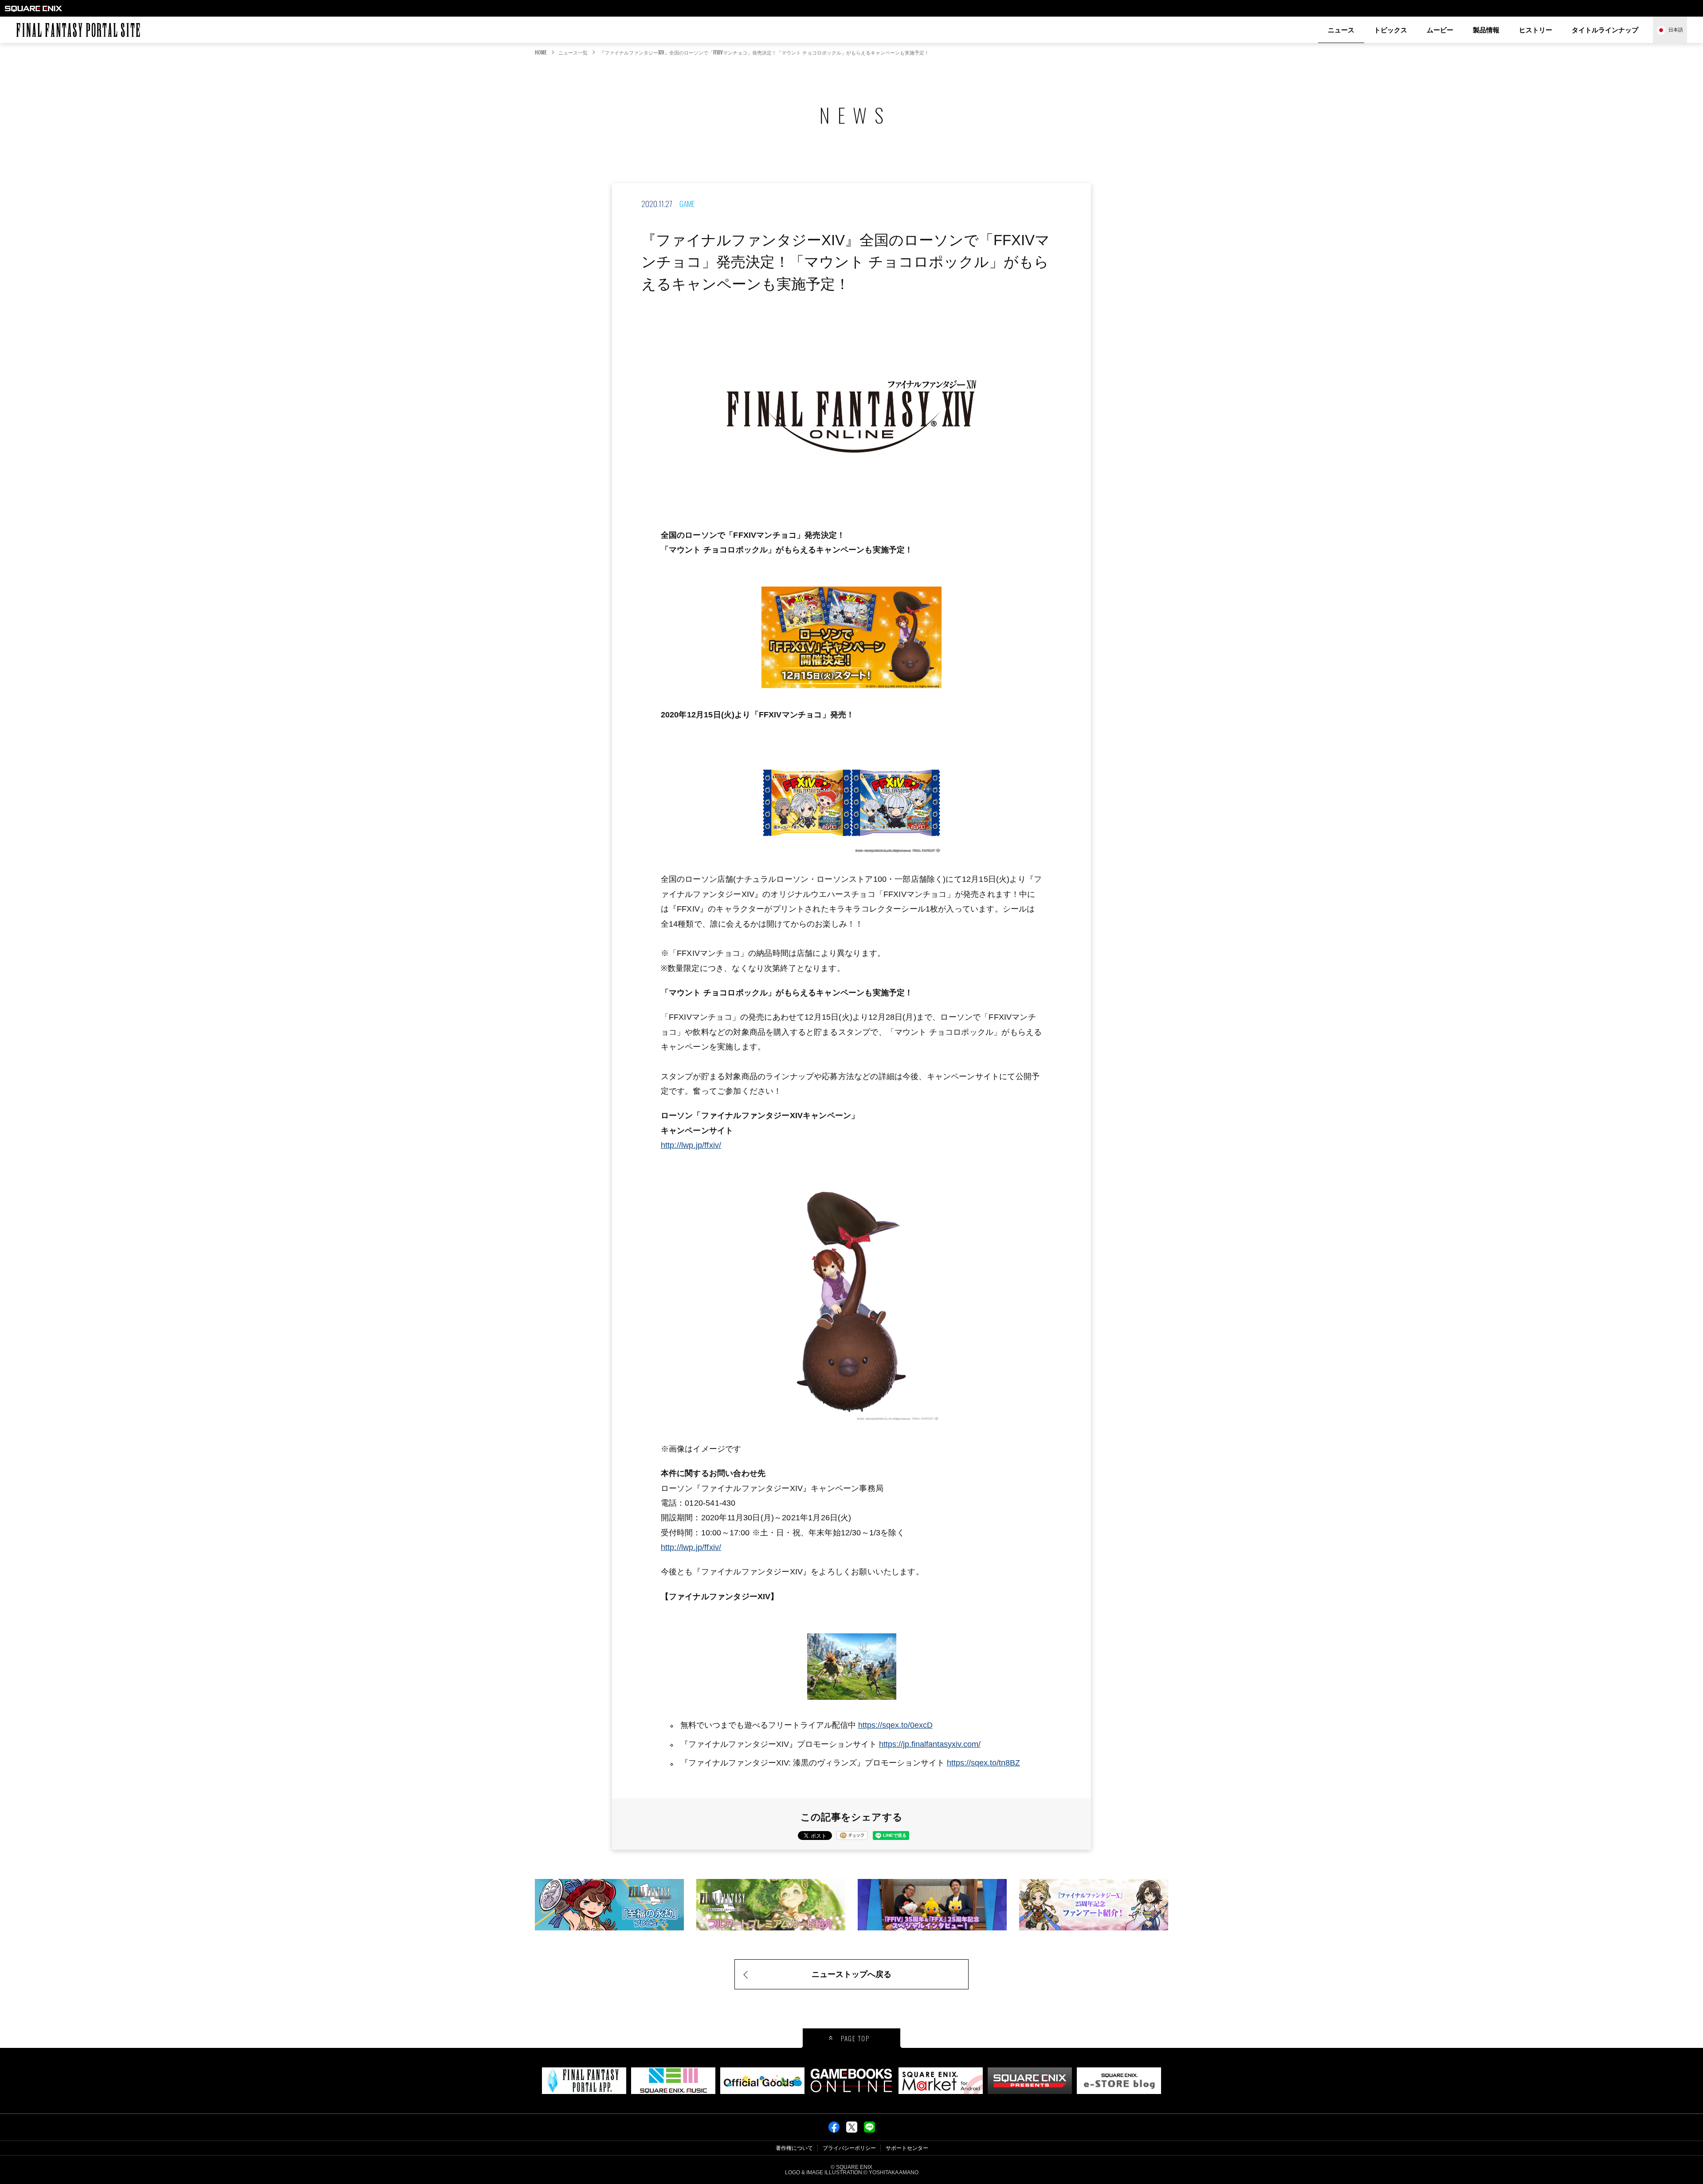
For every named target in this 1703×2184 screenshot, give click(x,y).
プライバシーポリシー (849, 2148)
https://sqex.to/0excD (895, 1725)
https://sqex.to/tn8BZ (983, 1763)
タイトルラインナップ (1605, 30)
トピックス (1391, 30)
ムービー (1440, 30)
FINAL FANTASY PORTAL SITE (20, 23)
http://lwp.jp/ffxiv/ (691, 1145)
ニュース (1341, 30)
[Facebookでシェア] (834, 2130)
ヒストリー (1536, 30)
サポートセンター (907, 2148)
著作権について (794, 2148)
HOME (541, 52)
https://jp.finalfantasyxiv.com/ (930, 1744)
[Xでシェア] (852, 2130)
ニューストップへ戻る (851, 1974)
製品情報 (1486, 30)
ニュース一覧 (573, 52)
